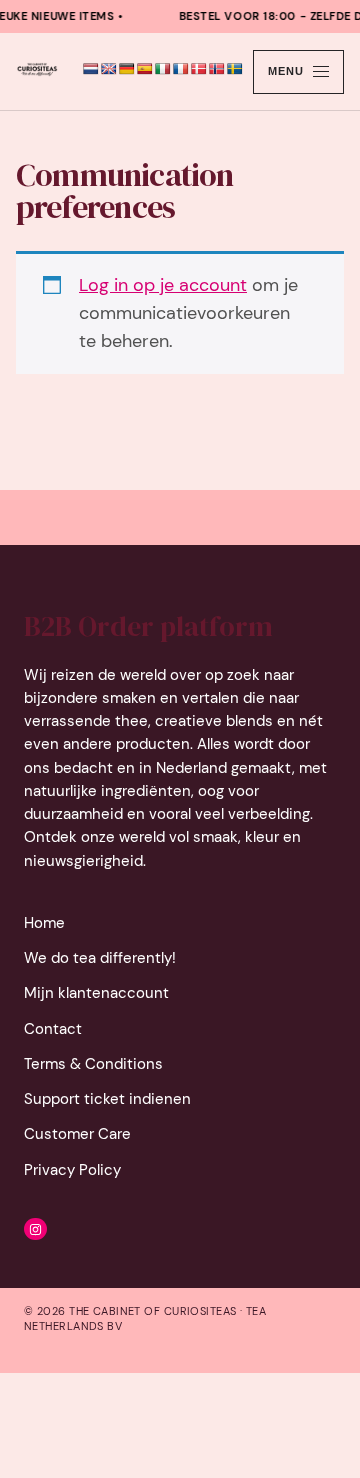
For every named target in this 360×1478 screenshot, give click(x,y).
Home (44, 923)
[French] (181, 69)
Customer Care (77, 1134)
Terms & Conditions (93, 1064)
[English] (109, 69)
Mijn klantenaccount (96, 993)
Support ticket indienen (107, 1099)
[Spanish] (145, 69)
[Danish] (199, 69)
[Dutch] (91, 69)
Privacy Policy (72, 1170)
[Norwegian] (217, 69)
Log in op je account (163, 285)
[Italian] (163, 69)
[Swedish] (235, 69)
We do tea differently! (100, 958)
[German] (127, 69)
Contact (53, 1029)
